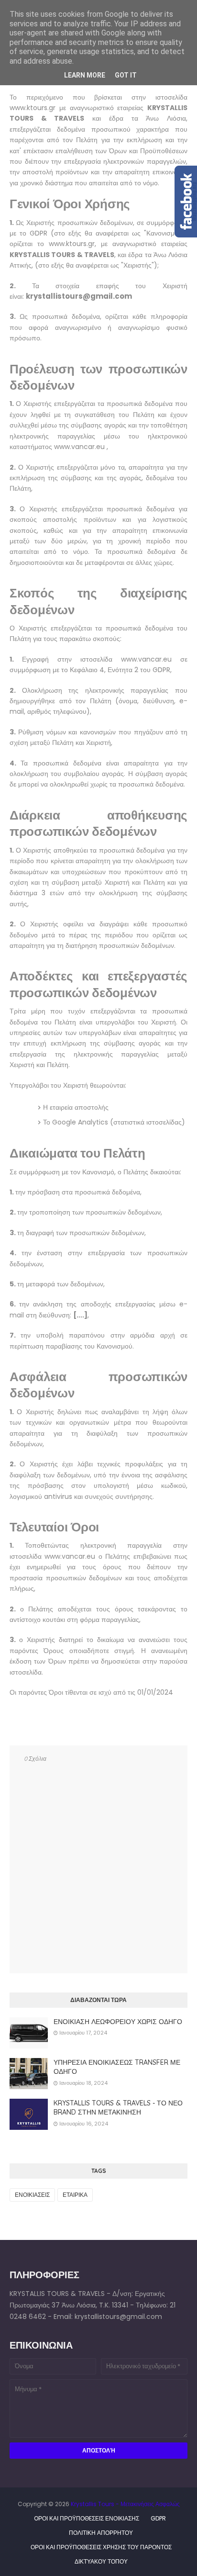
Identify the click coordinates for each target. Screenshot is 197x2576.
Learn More (85, 75)
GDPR (158, 2518)
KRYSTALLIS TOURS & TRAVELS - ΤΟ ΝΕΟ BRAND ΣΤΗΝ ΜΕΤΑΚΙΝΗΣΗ (118, 2108)
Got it (126, 75)
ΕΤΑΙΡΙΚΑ (75, 2195)
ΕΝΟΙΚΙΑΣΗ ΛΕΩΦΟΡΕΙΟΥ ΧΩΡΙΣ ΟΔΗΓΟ (118, 2022)
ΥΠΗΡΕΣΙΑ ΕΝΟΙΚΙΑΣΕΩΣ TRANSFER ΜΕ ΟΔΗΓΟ (117, 2067)
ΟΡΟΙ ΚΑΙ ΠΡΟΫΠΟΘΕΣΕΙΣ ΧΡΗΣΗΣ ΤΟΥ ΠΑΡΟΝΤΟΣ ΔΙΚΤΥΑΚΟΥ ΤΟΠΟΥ (101, 2549)
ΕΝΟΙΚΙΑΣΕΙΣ (32, 2195)
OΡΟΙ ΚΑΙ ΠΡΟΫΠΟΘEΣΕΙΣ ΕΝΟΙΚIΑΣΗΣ (87, 2518)
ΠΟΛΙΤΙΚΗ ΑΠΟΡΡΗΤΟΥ (101, 2533)
